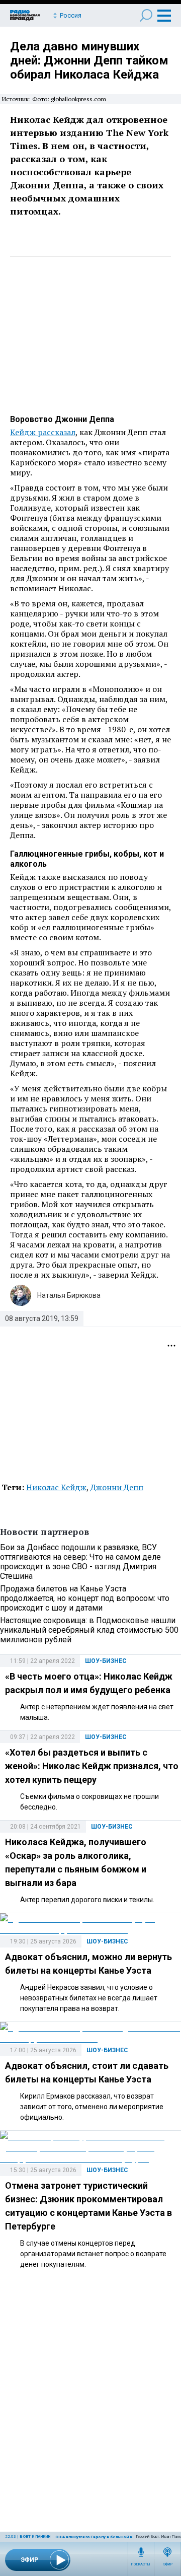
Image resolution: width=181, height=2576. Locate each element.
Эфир (168, 2564)
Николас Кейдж (56, 1487)
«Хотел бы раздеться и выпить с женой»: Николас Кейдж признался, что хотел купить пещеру (92, 1766)
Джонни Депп (117, 1487)
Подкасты (141, 2564)
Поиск (146, 15)
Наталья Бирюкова (69, 1295)
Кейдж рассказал (43, 432)
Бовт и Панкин (35, 2536)
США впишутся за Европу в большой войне (99, 2537)
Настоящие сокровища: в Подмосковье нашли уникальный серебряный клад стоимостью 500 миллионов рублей (89, 1630)
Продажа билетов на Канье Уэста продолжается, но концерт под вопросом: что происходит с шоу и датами (85, 1598)
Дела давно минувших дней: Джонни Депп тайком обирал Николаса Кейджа (89, 60)
